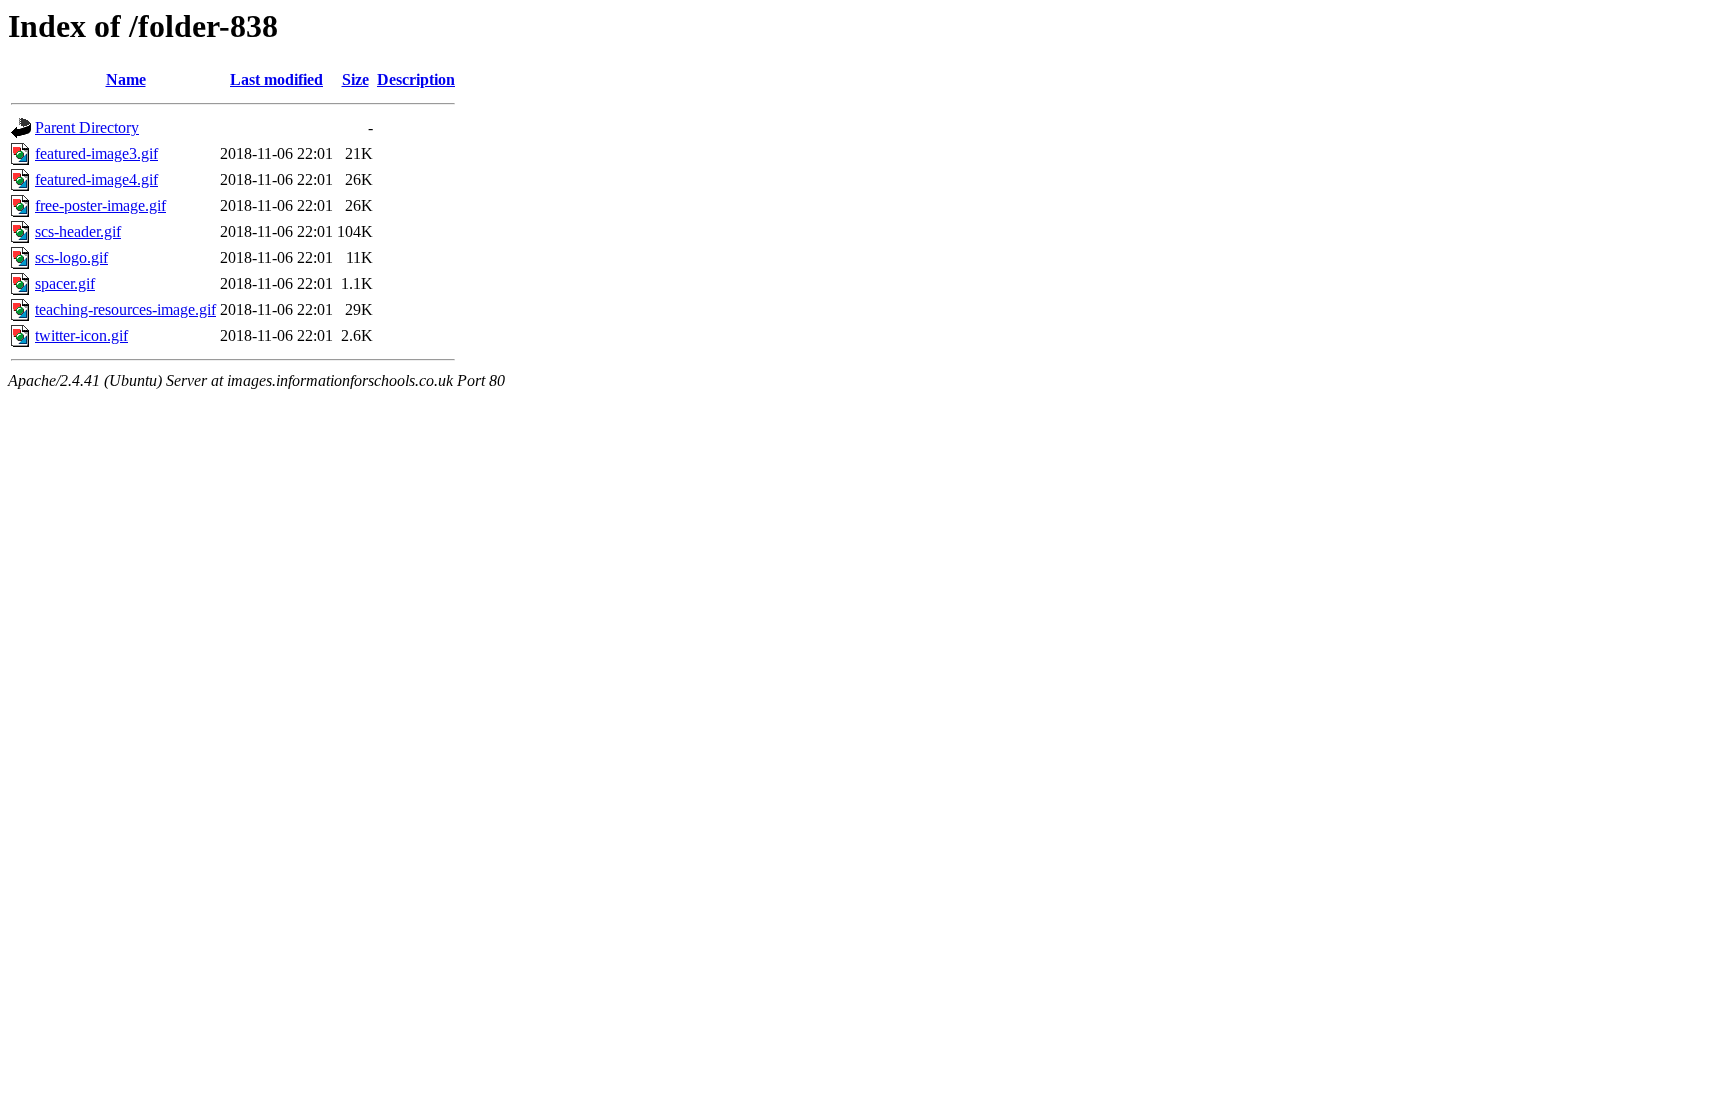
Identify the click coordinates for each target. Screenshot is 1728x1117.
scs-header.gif (78, 231)
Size (355, 79)
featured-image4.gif (96, 179)
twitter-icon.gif (81, 335)
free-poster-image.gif (100, 205)
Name (126, 79)
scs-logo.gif (71, 257)
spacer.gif (65, 283)
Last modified (276, 79)
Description (416, 79)
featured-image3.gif (96, 153)
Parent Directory (87, 127)
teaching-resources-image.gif (125, 309)
